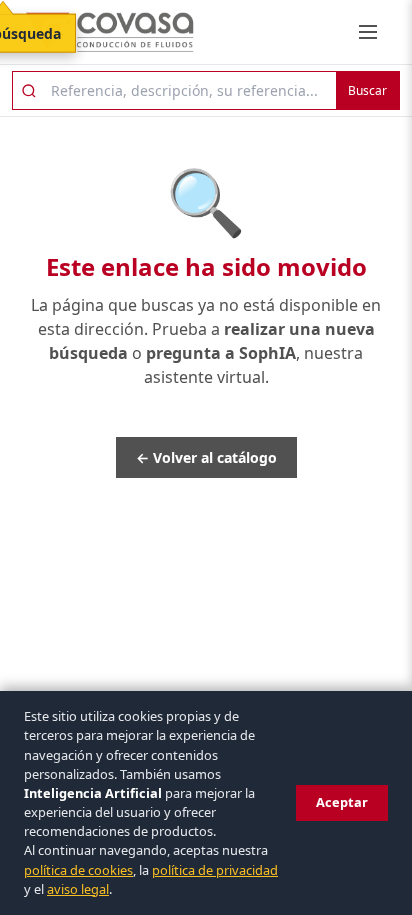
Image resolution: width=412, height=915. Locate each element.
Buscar (367, 90)
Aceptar (342, 802)
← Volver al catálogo (206, 457)
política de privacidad (215, 870)
